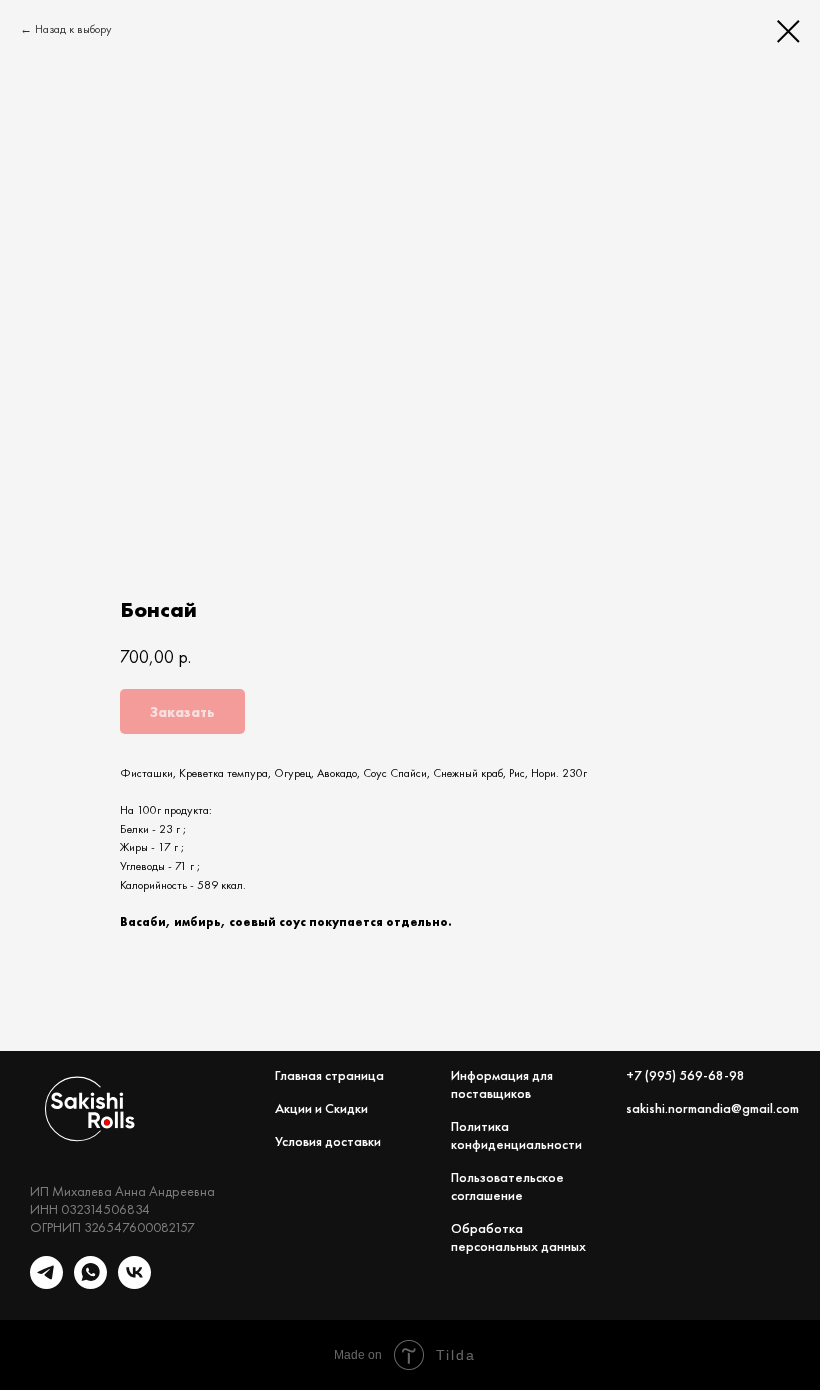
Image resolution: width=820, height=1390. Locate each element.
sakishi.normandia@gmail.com (712, 1108)
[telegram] (46, 1283)
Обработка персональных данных (518, 1237)
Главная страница (329, 1075)
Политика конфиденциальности (516, 1135)
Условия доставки (328, 1141)
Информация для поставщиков (502, 1084)
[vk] (134, 1283)
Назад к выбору (73, 29)
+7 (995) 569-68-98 (685, 1075)
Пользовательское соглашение (507, 1186)
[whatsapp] (90, 1283)
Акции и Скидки (321, 1108)
